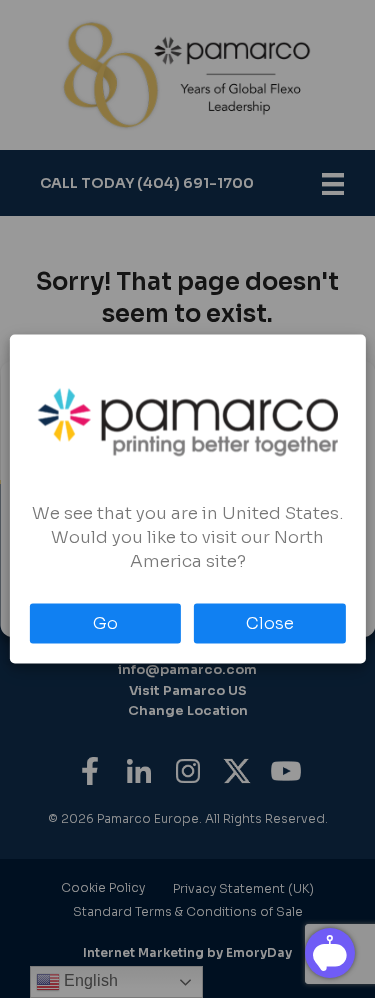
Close (270, 623)
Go (105, 623)
